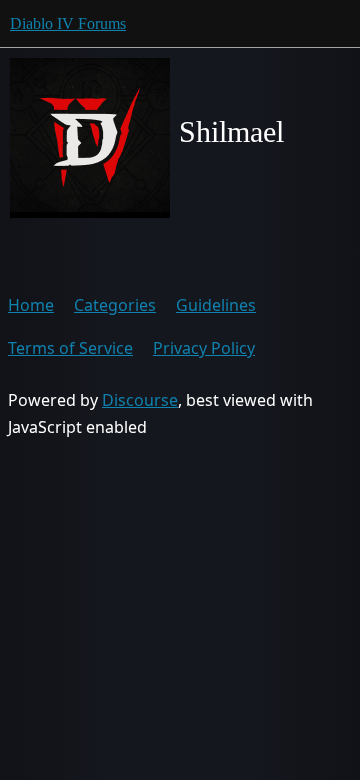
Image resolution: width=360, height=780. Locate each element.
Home (31, 305)
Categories (115, 305)
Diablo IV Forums (68, 23)
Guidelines (216, 305)
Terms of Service (70, 348)
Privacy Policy (204, 348)
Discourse (140, 400)
